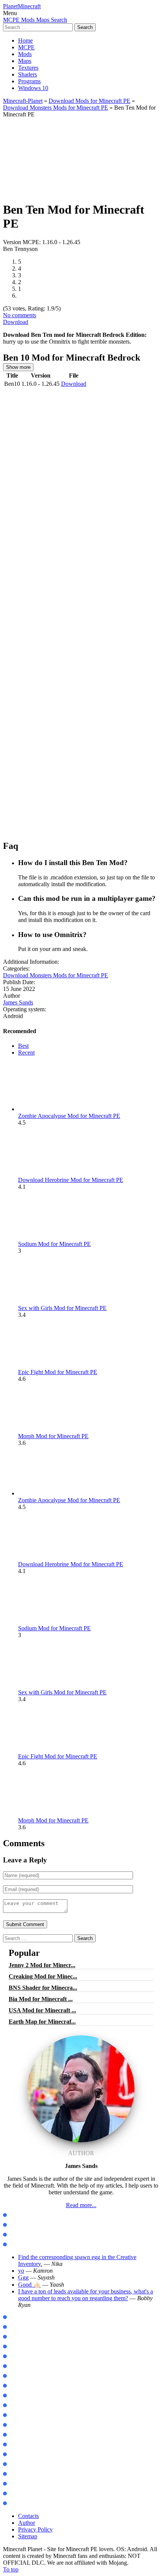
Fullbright (19, 2484)
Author (27, 2523)
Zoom (14, 2396)
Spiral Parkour (25, 2454)
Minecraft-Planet (23, 101)
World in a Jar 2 (26, 2415)
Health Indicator (27, 2503)
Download (16, 322)
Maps (25, 61)
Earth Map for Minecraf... (42, 2022)
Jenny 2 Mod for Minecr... (42, 1965)
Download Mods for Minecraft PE (89, 101)
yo (21, 2271)
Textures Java (23, 2235)
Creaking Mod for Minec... (43, 1976)
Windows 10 (33, 88)
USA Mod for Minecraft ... (42, 2010)
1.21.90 (16, 2337)
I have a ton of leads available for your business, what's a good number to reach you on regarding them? (86, 2295)
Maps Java (20, 2225)
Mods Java (20, 2215)
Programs (29, 81)
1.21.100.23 (20, 2317)
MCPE (26, 47)
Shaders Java (23, 2245)
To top (11, 2569)
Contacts (28, 2516)
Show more (18, 367)
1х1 (11, 2494)
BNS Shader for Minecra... (43, 1988)
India (14, 2445)
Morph (15, 2376)
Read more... (81, 2205)
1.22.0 (14, 2347)
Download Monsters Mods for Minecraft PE (56, 108)
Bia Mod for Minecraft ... (41, 1999)
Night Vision (22, 2474)
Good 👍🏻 (29, 2285)
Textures (28, 68)
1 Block (16, 2425)
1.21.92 (16, 2327)
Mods (25, 54)
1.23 (12, 2357)
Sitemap (28, 2536)
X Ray (15, 2464)
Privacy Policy (35, 2529)
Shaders (28, 74)
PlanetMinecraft (22, 6)
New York (18, 2435)
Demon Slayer (24, 2386)
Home (25, 41)
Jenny (14, 2366)
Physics (16, 2406)
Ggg (23, 2277)
